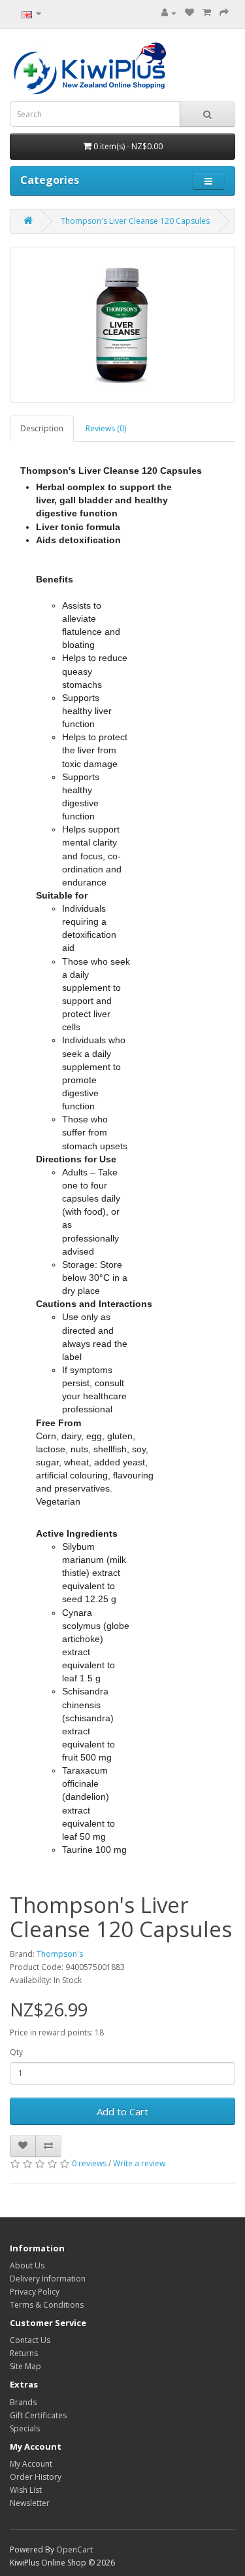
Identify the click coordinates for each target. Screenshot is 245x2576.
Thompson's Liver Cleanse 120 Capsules (135, 221)
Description (42, 428)
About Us (27, 2265)
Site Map (25, 2366)
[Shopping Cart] (207, 13)
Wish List (26, 2490)
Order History (36, 2477)
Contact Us (30, 2340)
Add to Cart (122, 2111)
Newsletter (30, 2503)
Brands (23, 2402)
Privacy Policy (35, 2292)
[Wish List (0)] (189, 13)
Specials (25, 2428)
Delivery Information (48, 2279)
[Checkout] (224, 13)
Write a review (139, 2163)
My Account (31, 2464)
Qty (16, 2052)
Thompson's (60, 1954)
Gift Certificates (38, 2415)
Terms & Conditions (47, 2305)
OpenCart (74, 2549)
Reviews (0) (106, 428)
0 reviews (89, 2163)
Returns (24, 2353)
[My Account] (169, 13)
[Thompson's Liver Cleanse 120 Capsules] (122, 325)
